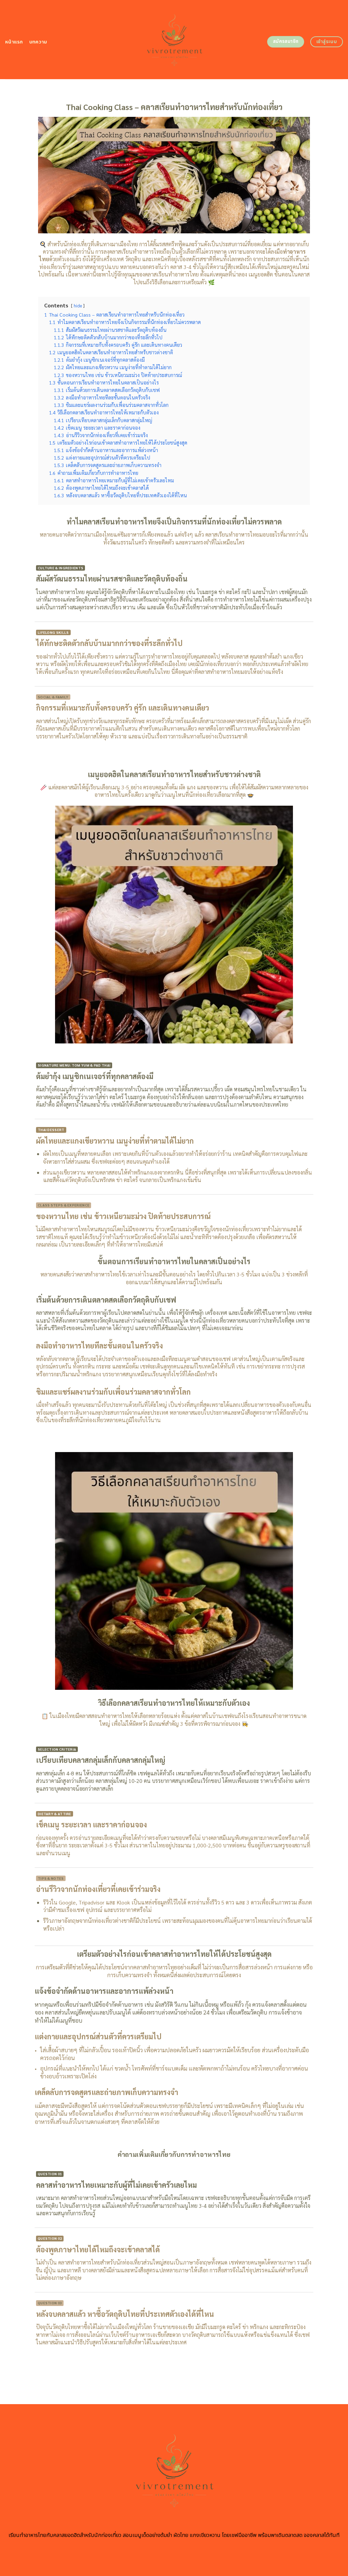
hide (78, 306)
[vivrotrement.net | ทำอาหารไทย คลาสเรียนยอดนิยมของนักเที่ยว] (174, 40)
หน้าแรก (14, 42)
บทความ (38, 42)
